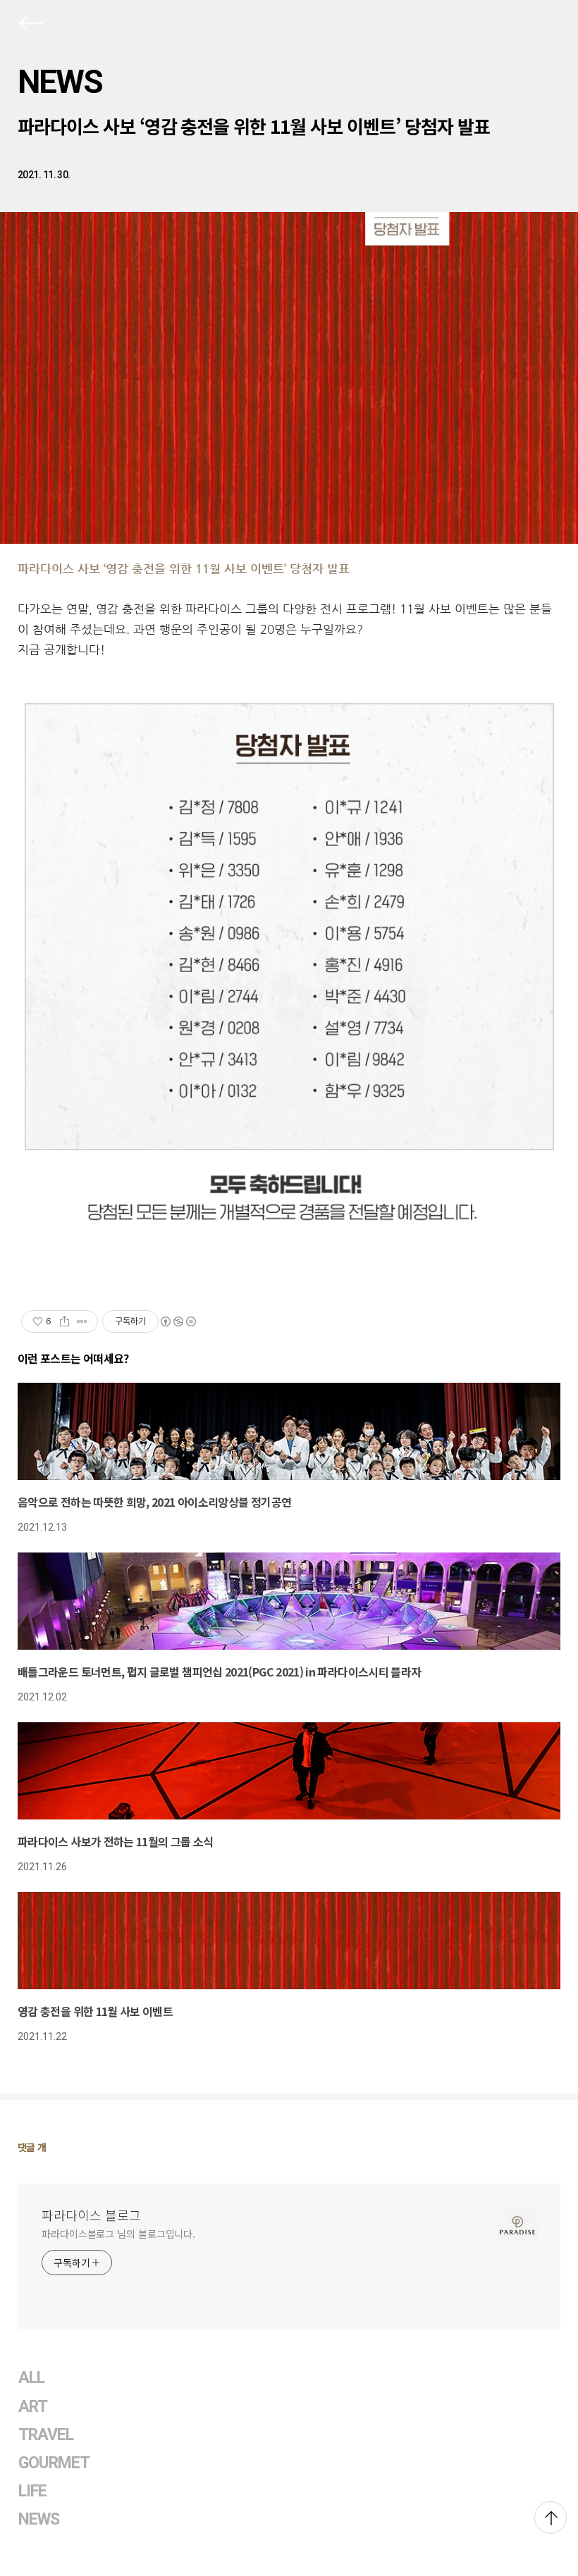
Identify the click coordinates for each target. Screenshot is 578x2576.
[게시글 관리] (82, 1321)
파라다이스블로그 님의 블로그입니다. (118, 2234)
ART (33, 2407)
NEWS (60, 82)
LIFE (32, 2491)
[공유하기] (64, 1321)
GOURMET (54, 2463)
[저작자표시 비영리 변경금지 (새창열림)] (178, 1321)
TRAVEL (46, 2435)
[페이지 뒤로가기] (30, 26)
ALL (31, 2378)
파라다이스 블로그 (91, 2215)
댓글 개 (32, 2147)
